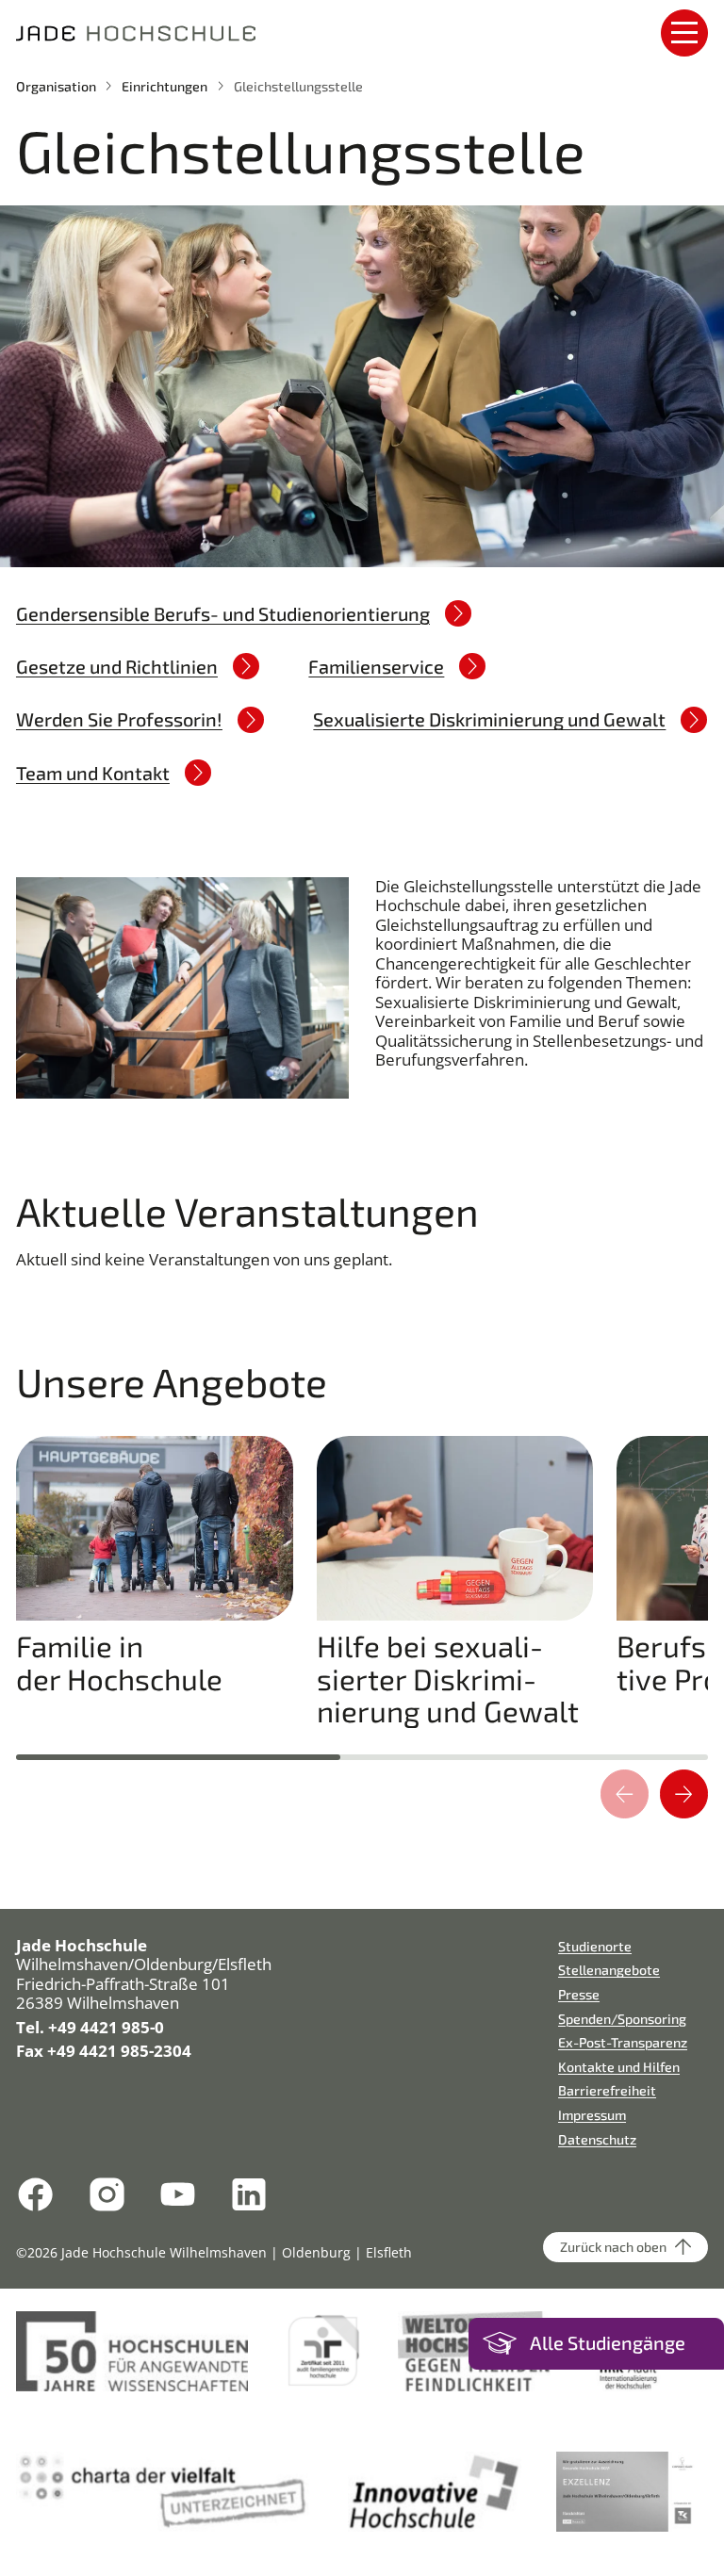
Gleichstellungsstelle (298, 86)
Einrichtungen (165, 86)
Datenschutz (597, 2139)
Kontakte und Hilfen (619, 2067)
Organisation (56, 86)
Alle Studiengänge (608, 2343)
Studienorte (595, 1946)
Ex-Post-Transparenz (623, 2042)
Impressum (592, 2115)
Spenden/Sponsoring (622, 2019)
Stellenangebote (609, 1970)
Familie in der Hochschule (119, 1663)
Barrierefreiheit (607, 2090)
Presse (579, 1994)
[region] (362, 1590)
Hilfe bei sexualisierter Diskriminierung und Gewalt (448, 1679)
